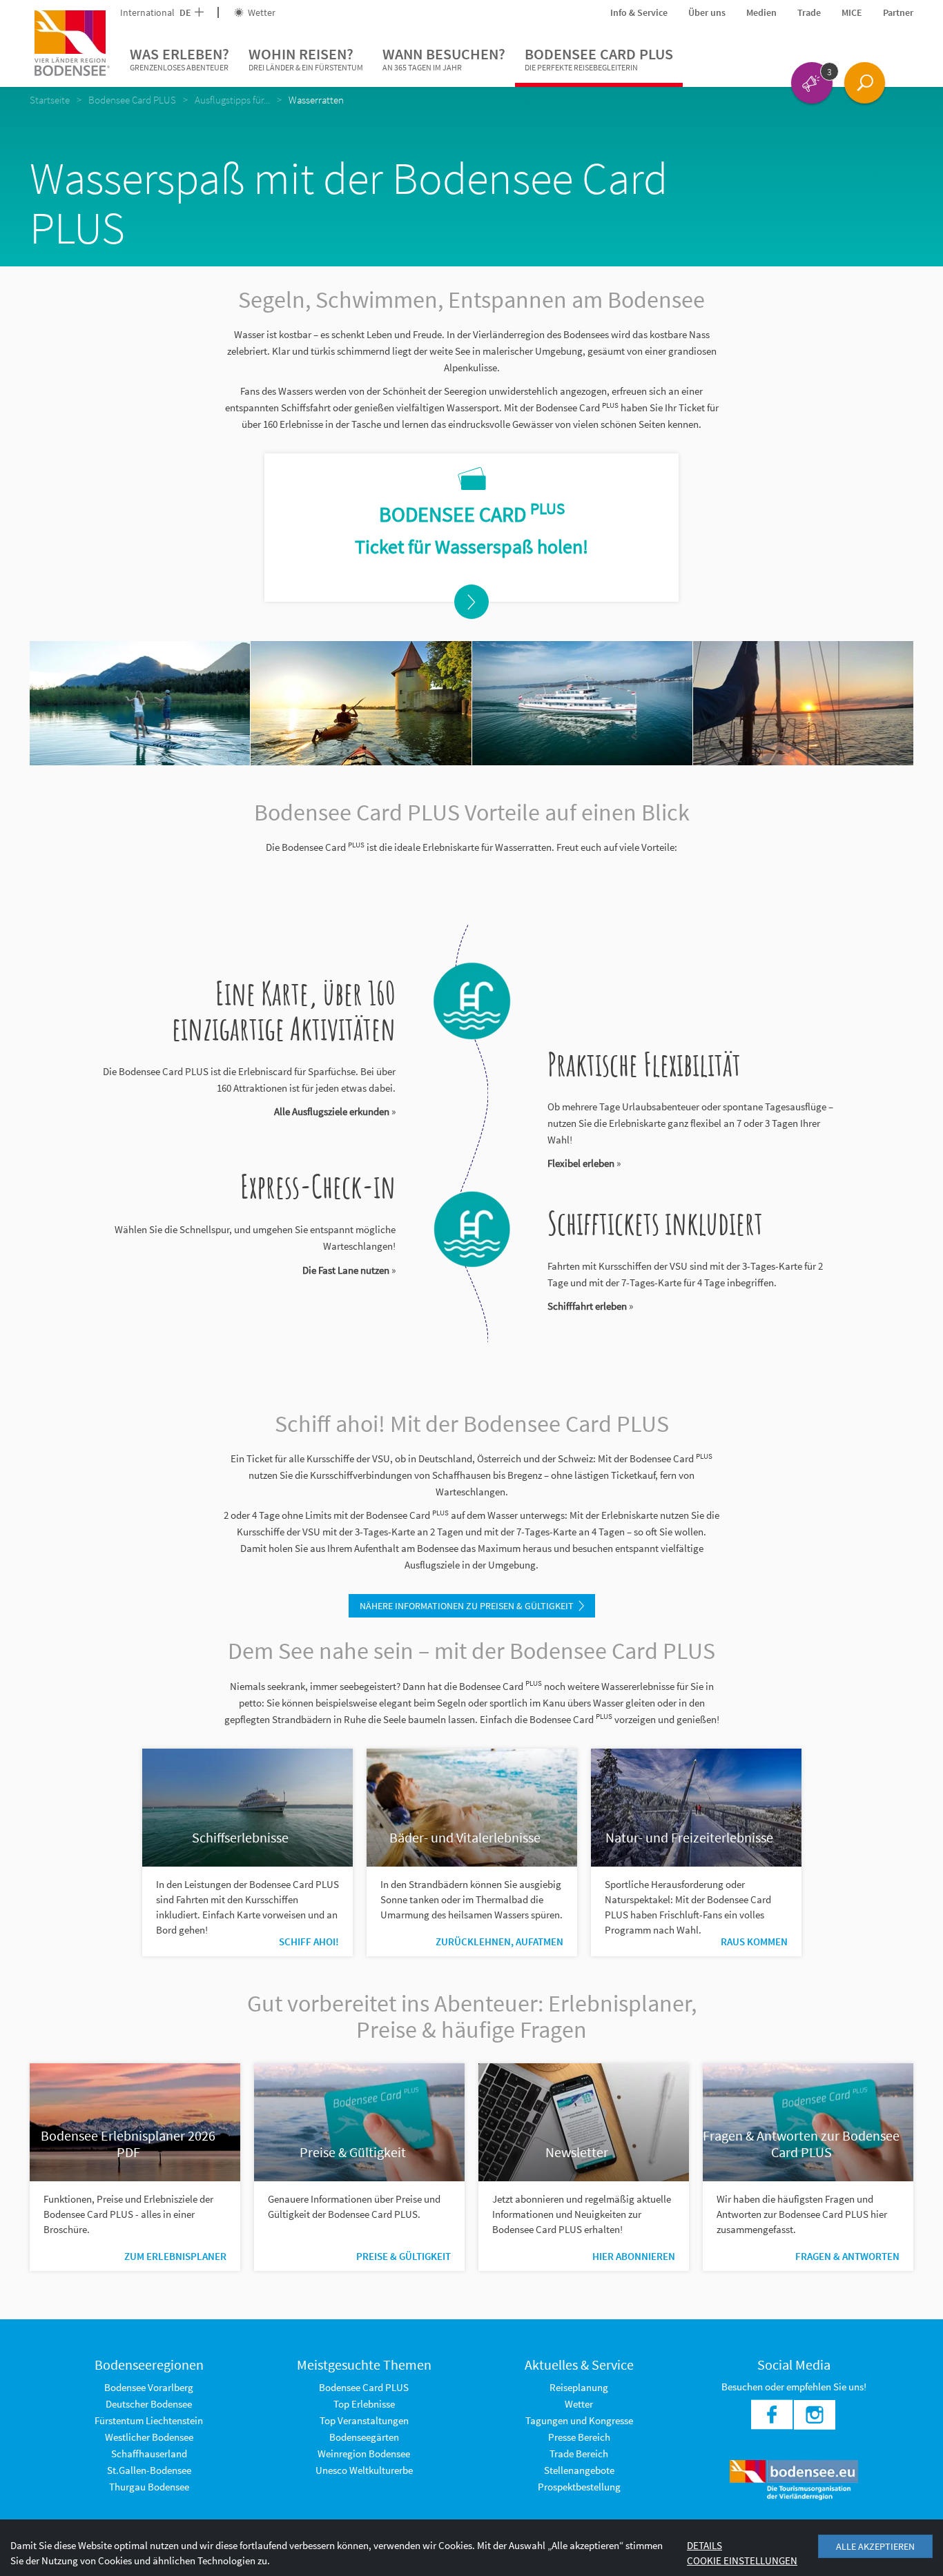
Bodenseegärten (364, 2437)
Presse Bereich (579, 2437)
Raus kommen (754, 1941)
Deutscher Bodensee (149, 2404)
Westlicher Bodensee (149, 2437)
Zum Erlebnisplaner (175, 2256)
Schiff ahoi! (309, 1941)
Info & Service (639, 12)
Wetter (261, 12)
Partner (898, 12)
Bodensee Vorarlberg (149, 2387)
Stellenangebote (579, 2470)
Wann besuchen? (444, 58)
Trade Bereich (579, 2454)
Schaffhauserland (149, 2454)
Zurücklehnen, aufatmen (499, 1941)
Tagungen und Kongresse (579, 2420)
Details (704, 2545)
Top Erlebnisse (364, 2404)
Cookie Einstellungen (742, 2560)
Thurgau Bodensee (149, 2487)
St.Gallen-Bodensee (149, 2470)
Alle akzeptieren (875, 2546)
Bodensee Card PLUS (599, 58)
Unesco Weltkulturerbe (364, 2470)
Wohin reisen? (306, 58)
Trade (809, 12)
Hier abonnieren (634, 2256)
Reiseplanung (579, 2387)
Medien (761, 12)
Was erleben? (179, 58)
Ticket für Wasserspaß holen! (471, 547)
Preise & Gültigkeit (404, 2256)
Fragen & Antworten (847, 2256)
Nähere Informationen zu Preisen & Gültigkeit (467, 1606)
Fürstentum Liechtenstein (149, 2420)
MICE (852, 12)
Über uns (707, 12)
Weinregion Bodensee (364, 2454)
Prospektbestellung (579, 2487)
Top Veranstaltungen (364, 2420)
